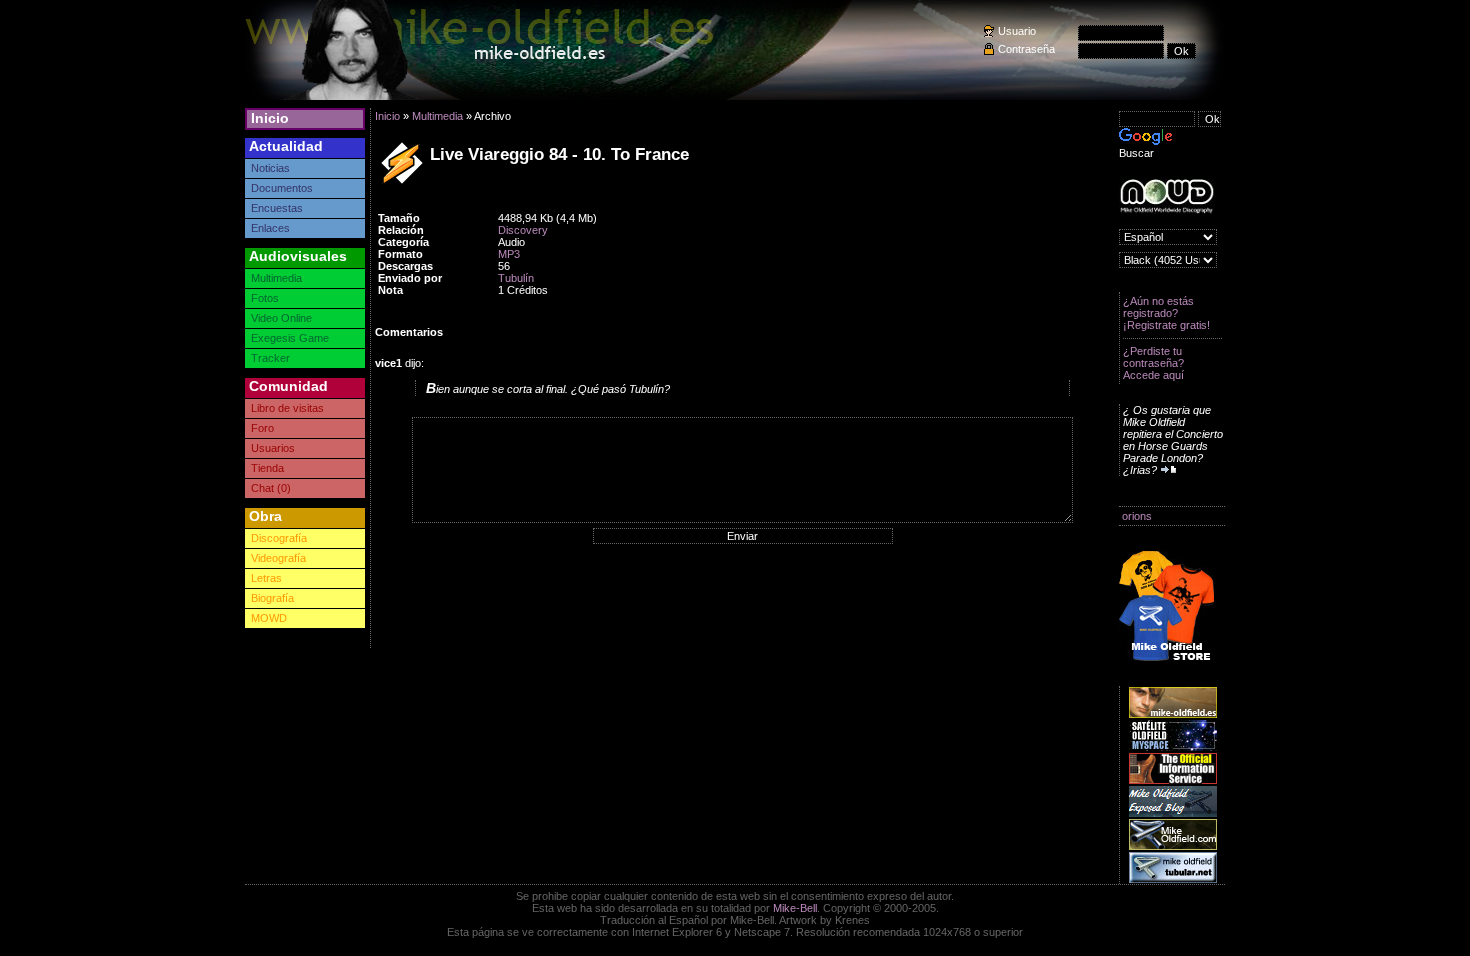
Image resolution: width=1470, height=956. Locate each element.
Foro (262, 428)
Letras (266, 578)
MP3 (509, 254)
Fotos (265, 298)
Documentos (282, 188)
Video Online (281, 318)
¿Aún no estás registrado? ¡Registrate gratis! (1166, 313)
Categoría (403, 242)
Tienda (267, 468)
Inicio (270, 118)
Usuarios (273, 448)
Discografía (279, 538)
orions (1137, 516)
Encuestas (277, 208)
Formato (400, 254)
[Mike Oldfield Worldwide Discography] (1166, 196)
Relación (401, 230)
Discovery (523, 230)
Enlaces (270, 228)
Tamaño (399, 218)
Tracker (270, 358)
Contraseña (1026, 49)
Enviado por (410, 278)
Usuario (1017, 31)
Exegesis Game (290, 338)
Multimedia (276, 278)
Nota (390, 290)
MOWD (269, 618)
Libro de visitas (287, 408)
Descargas (405, 266)
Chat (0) (271, 488)
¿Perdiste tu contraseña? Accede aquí (1153, 363)
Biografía (272, 598)
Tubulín (516, 278)
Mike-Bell (795, 908)
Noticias (270, 168)
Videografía (278, 558)
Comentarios (409, 332)
